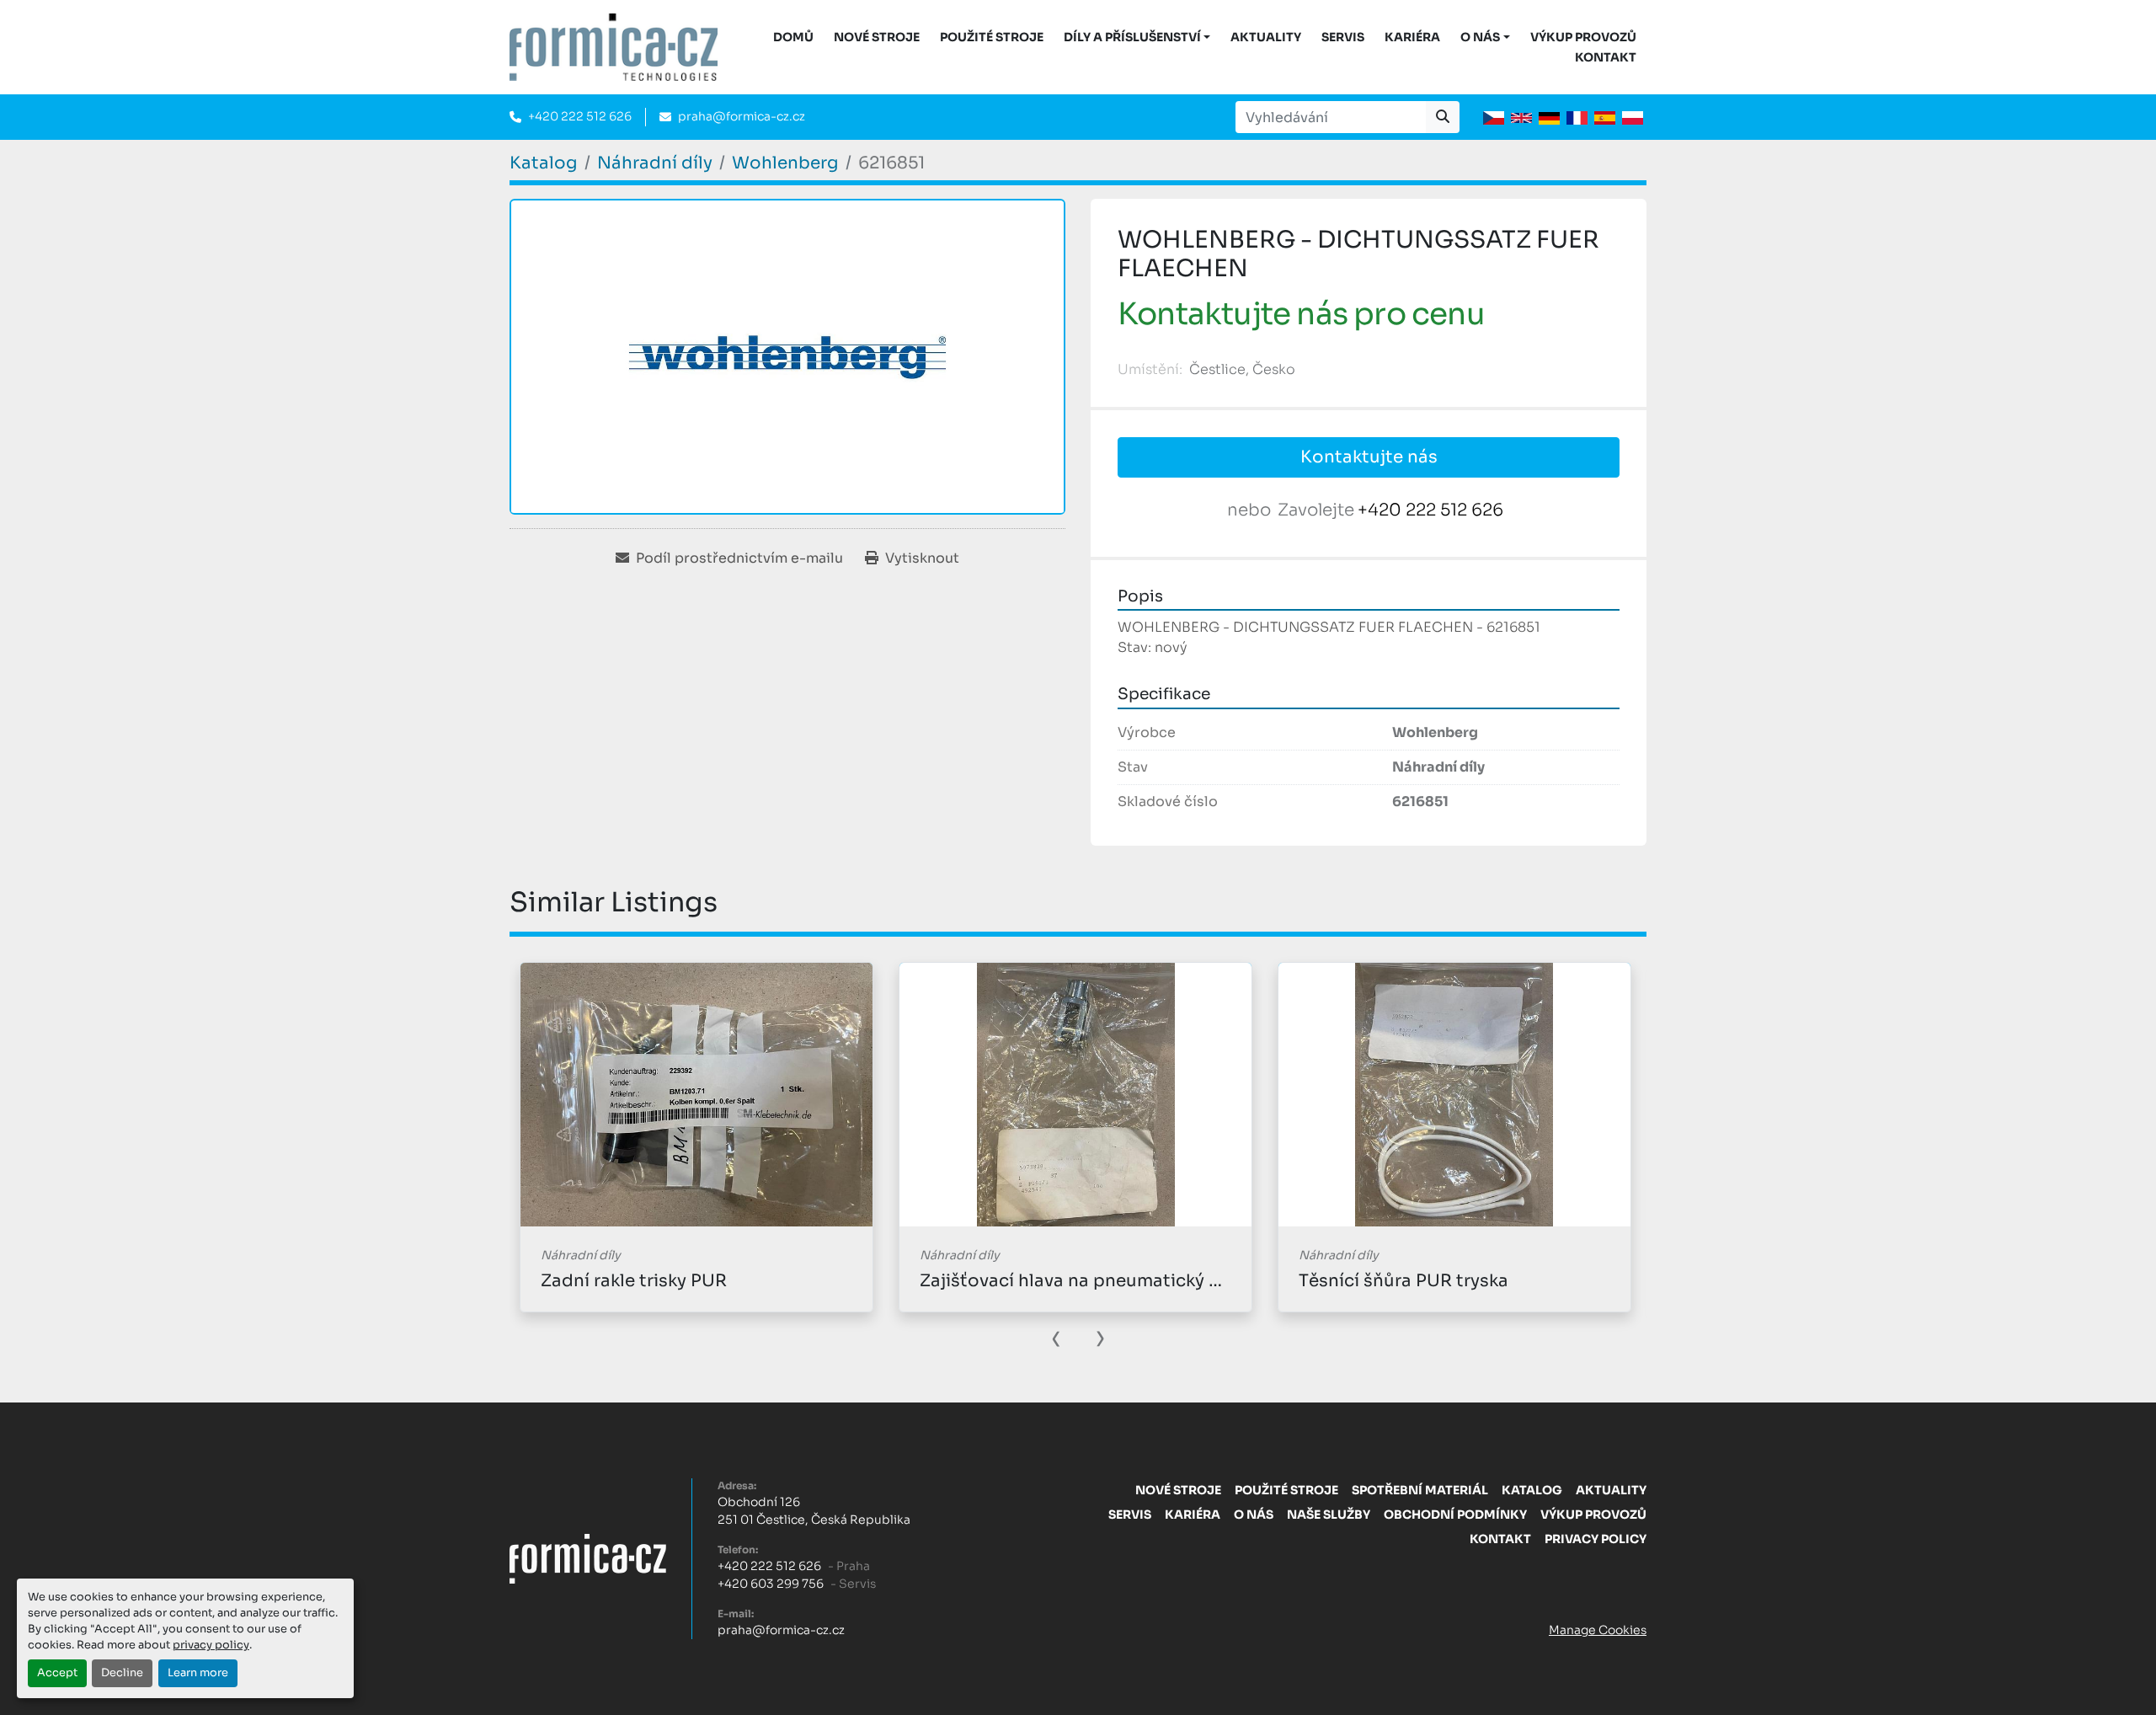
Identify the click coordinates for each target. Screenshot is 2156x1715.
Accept (57, 1673)
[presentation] (1056, 1337)
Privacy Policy (1596, 1539)
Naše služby (1329, 1515)
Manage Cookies (1598, 1630)
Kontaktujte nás (1369, 457)
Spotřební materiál (1420, 1490)
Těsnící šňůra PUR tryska (1404, 1281)
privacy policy (211, 1645)
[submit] (1443, 117)
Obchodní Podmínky (1455, 1515)
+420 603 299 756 (771, 1584)
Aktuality (1266, 37)
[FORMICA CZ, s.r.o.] (588, 1558)
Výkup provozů (1583, 37)
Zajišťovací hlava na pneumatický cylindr (1094, 1281)
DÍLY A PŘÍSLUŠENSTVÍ (1132, 37)
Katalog (1532, 1490)
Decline (122, 1673)
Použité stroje (992, 37)
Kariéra (1412, 37)
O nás (1480, 37)
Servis (1343, 37)
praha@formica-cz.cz (742, 116)
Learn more (198, 1673)
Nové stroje (877, 37)
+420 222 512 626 (580, 116)
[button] (1137, 37)
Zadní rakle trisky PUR (634, 1281)
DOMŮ (793, 37)
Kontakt (1606, 57)
